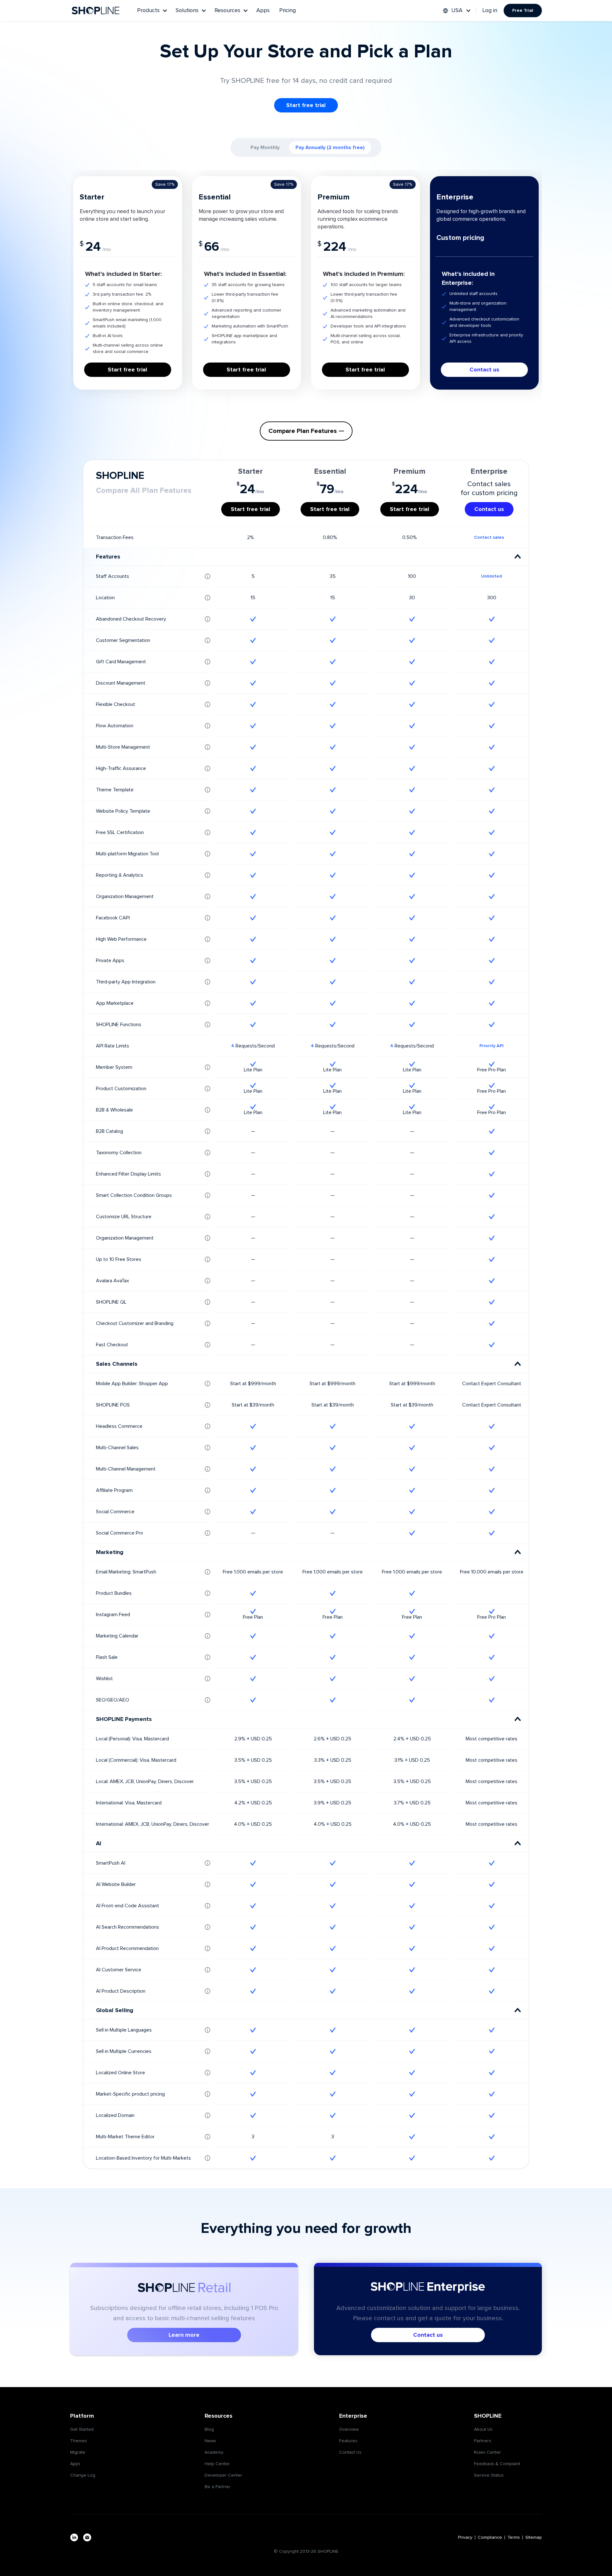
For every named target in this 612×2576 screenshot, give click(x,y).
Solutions (187, 11)
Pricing (288, 11)
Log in (490, 11)
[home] (96, 11)
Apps (263, 11)
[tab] (265, 148)
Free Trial (523, 11)
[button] (152, 11)
